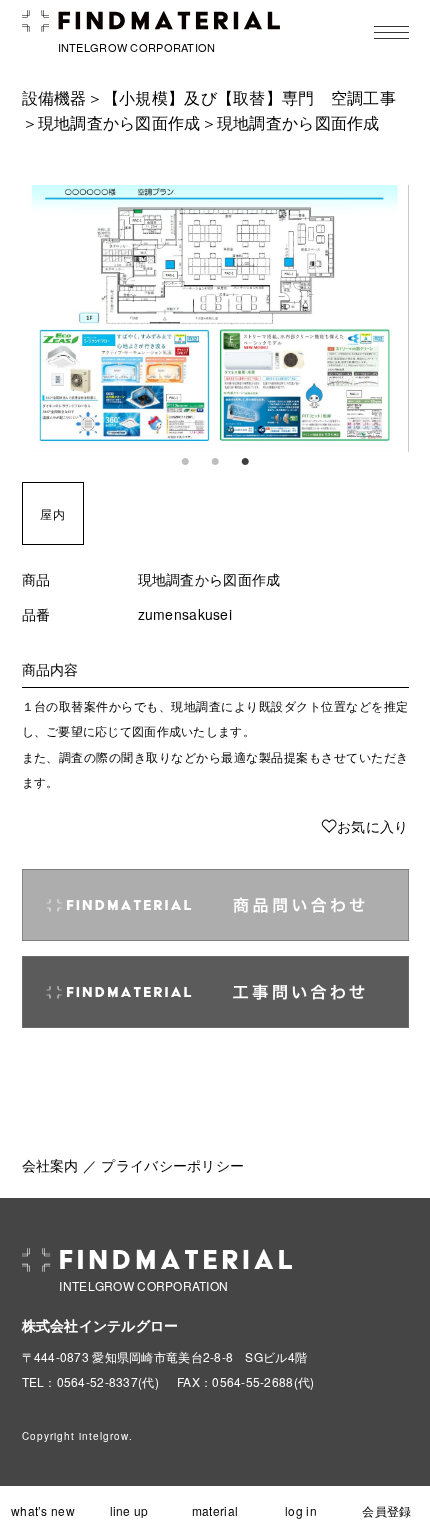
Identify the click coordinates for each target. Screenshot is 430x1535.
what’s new (43, 1510)
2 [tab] (215, 462)
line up (129, 1510)
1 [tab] (185, 462)
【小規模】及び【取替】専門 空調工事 (249, 97)
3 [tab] (245, 462)
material (215, 1510)
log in (301, 1510)
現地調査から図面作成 (119, 122)
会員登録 (386, 1510)
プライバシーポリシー (172, 1165)
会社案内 (50, 1165)
